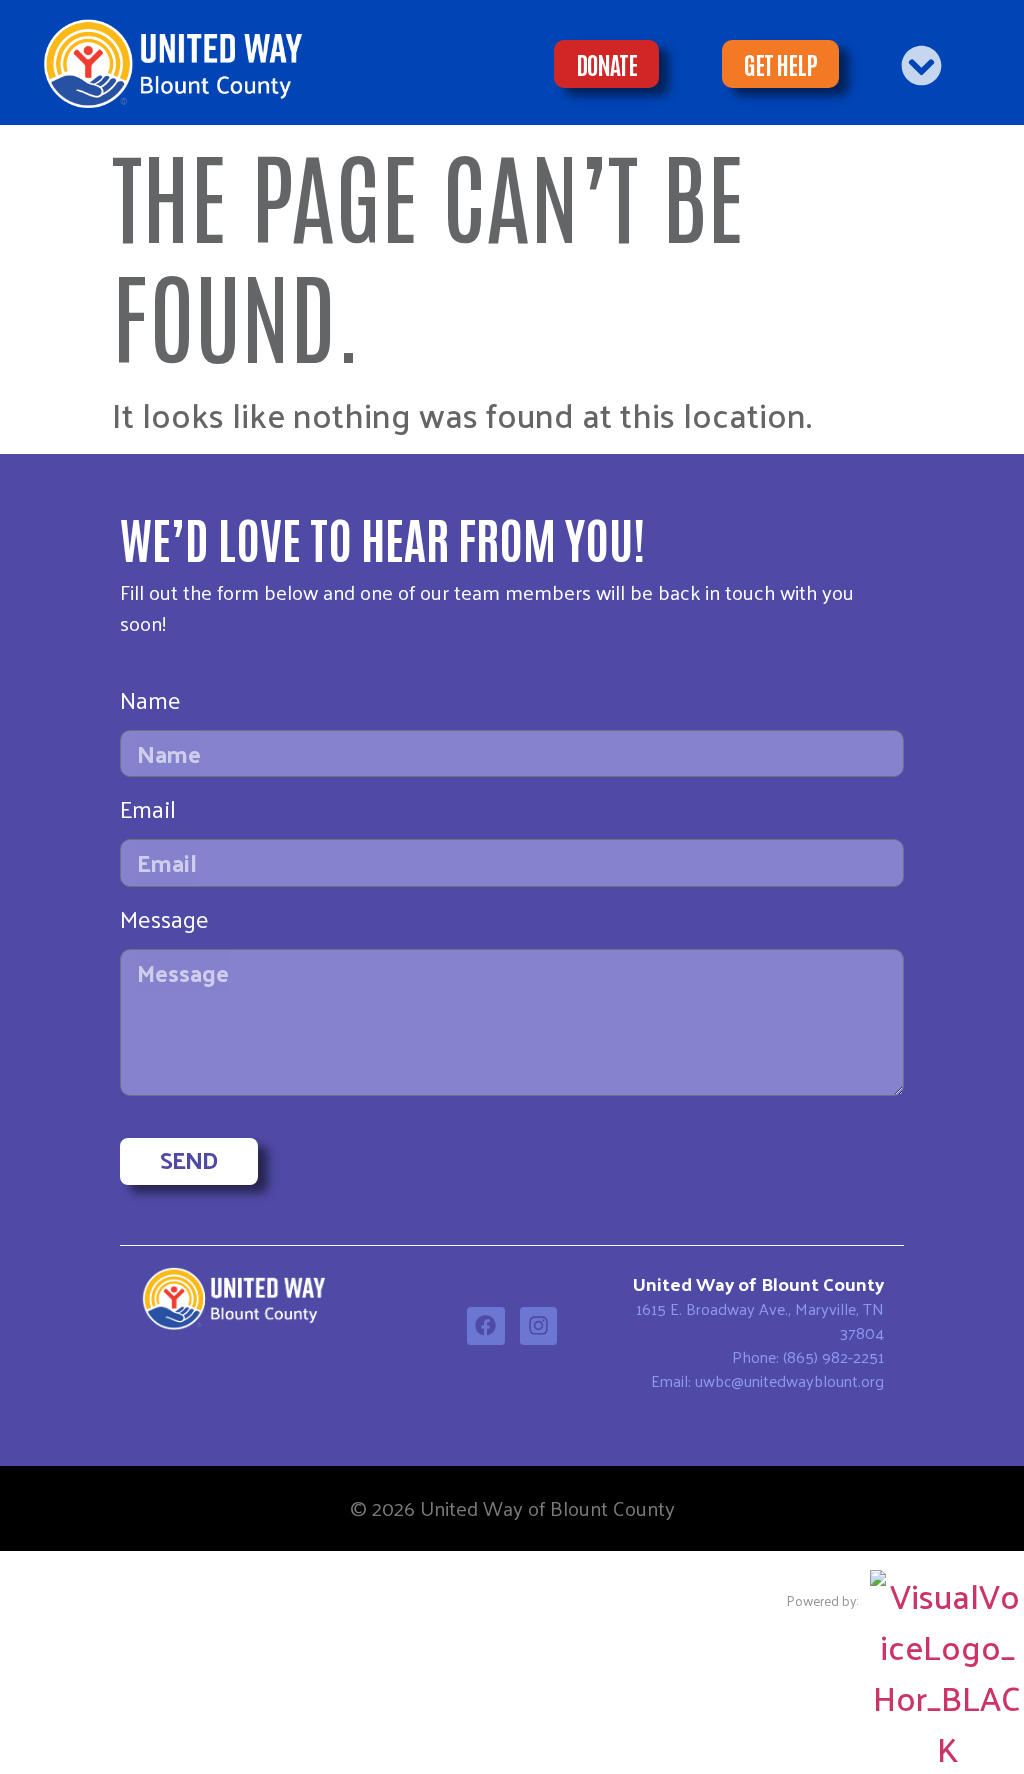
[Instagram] (539, 1326)
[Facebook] (486, 1326)
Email (148, 813)
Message (164, 923)
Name (150, 704)
